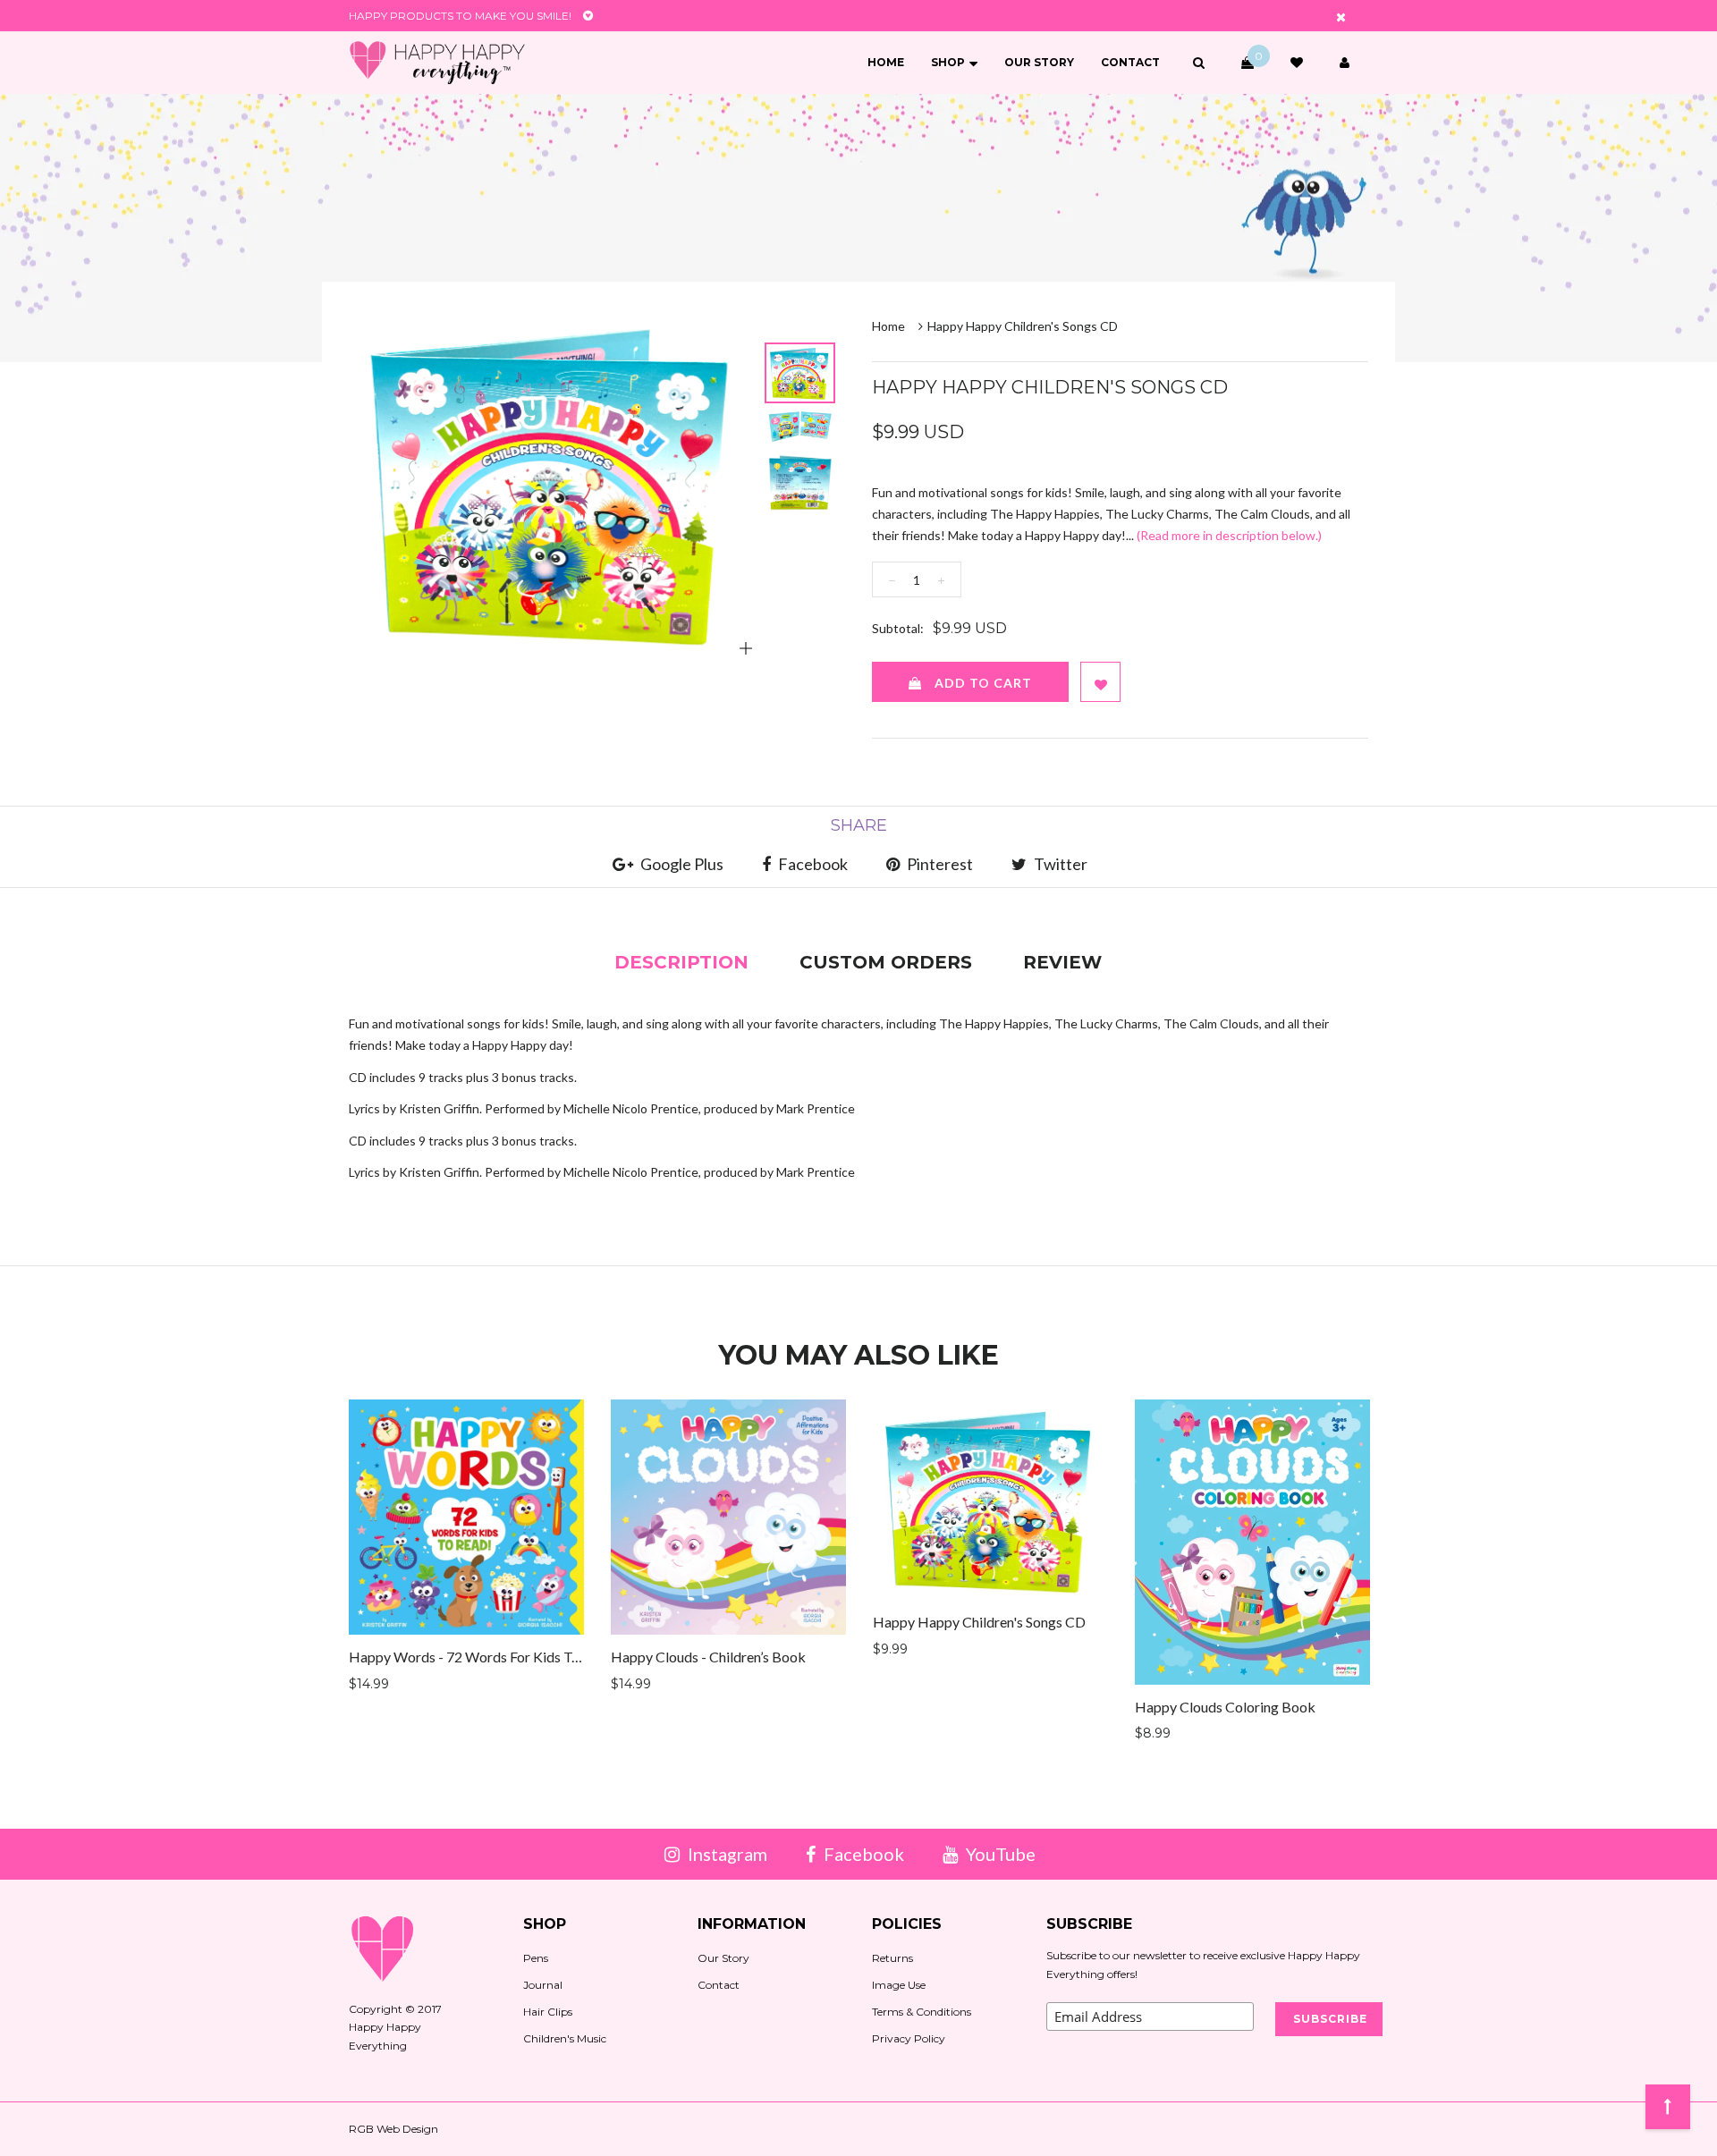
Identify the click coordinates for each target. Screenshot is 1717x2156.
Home (886, 62)
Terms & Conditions (922, 2012)
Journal (543, 1985)
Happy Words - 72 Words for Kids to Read (481, 1657)
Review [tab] (1062, 962)
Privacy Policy (909, 2038)
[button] (1199, 62)
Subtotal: (898, 628)
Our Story (1039, 62)
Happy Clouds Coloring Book (1225, 1707)
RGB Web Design (393, 2129)
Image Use (899, 1985)
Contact (1130, 62)
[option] (554, 483)
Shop (948, 62)
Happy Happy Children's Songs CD (979, 1622)
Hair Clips (548, 2012)
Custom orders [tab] (886, 962)
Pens (536, 1958)
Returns (892, 1958)
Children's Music (565, 2038)
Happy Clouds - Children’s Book (708, 1657)
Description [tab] (681, 962)
